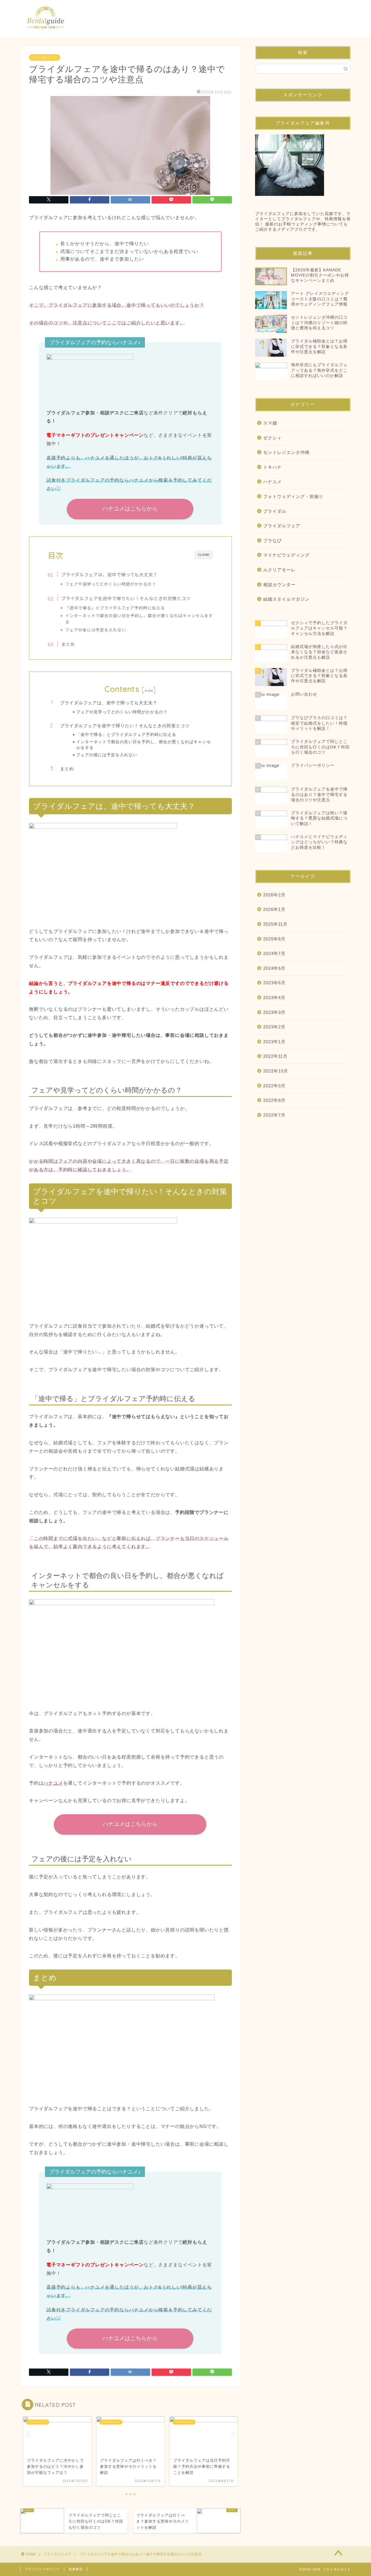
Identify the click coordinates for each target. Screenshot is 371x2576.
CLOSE (204, 555)
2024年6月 (274, 968)
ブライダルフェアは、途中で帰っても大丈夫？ (109, 574)
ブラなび (272, 540)
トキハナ (272, 467)
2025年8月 (274, 939)
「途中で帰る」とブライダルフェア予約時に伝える (115, 608)
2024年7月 (274, 953)
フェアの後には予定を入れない (96, 630)
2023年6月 (274, 983)
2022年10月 (276, 1071)
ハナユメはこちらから (130, 509)
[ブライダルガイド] (46, 33)
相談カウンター (279, 585)
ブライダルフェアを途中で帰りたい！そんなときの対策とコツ (126, 598)
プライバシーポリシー (42, 2569)
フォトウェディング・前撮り (293, 496)
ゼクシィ (272, 438)
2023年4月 (274, 998)
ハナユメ (53, 1783)
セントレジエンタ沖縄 (286, 452)
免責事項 (76, 2569)
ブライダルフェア (45, 57)
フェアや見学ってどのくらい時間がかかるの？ (111, 584)
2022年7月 (274, 1115)
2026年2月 (274, 895)
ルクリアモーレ (279, 570)
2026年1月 (274, 909)
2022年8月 (274, 1100)
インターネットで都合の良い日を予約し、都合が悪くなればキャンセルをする (139, 619)
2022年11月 (275, 1056)
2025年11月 (275, 924)
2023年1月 (274, 1042)
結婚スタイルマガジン (286, 599)
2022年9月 (274, 1086)
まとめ (68, 644)
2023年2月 (274, 1027)
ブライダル (275, 511)
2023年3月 (274, 1012)
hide (149, 691)
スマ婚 (270, 423)
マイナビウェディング (286, 555)
